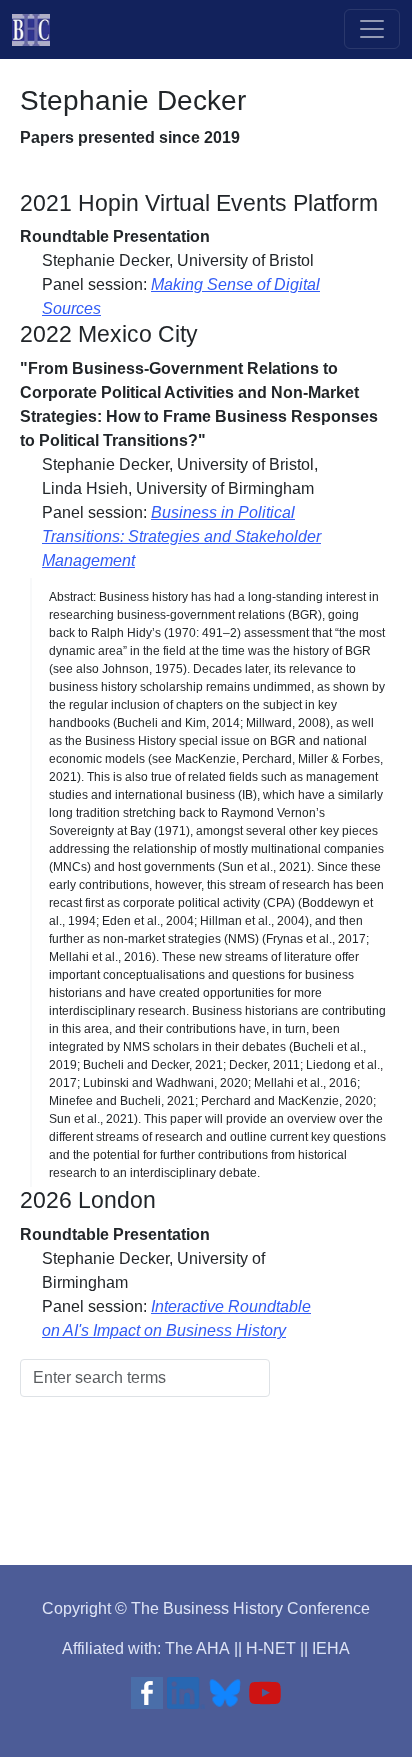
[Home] (39, 29)
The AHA (197, 1648)
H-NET (271, 1648)
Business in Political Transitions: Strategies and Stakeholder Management (181, 536)
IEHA (331, 1648)
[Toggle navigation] (372, 29)
